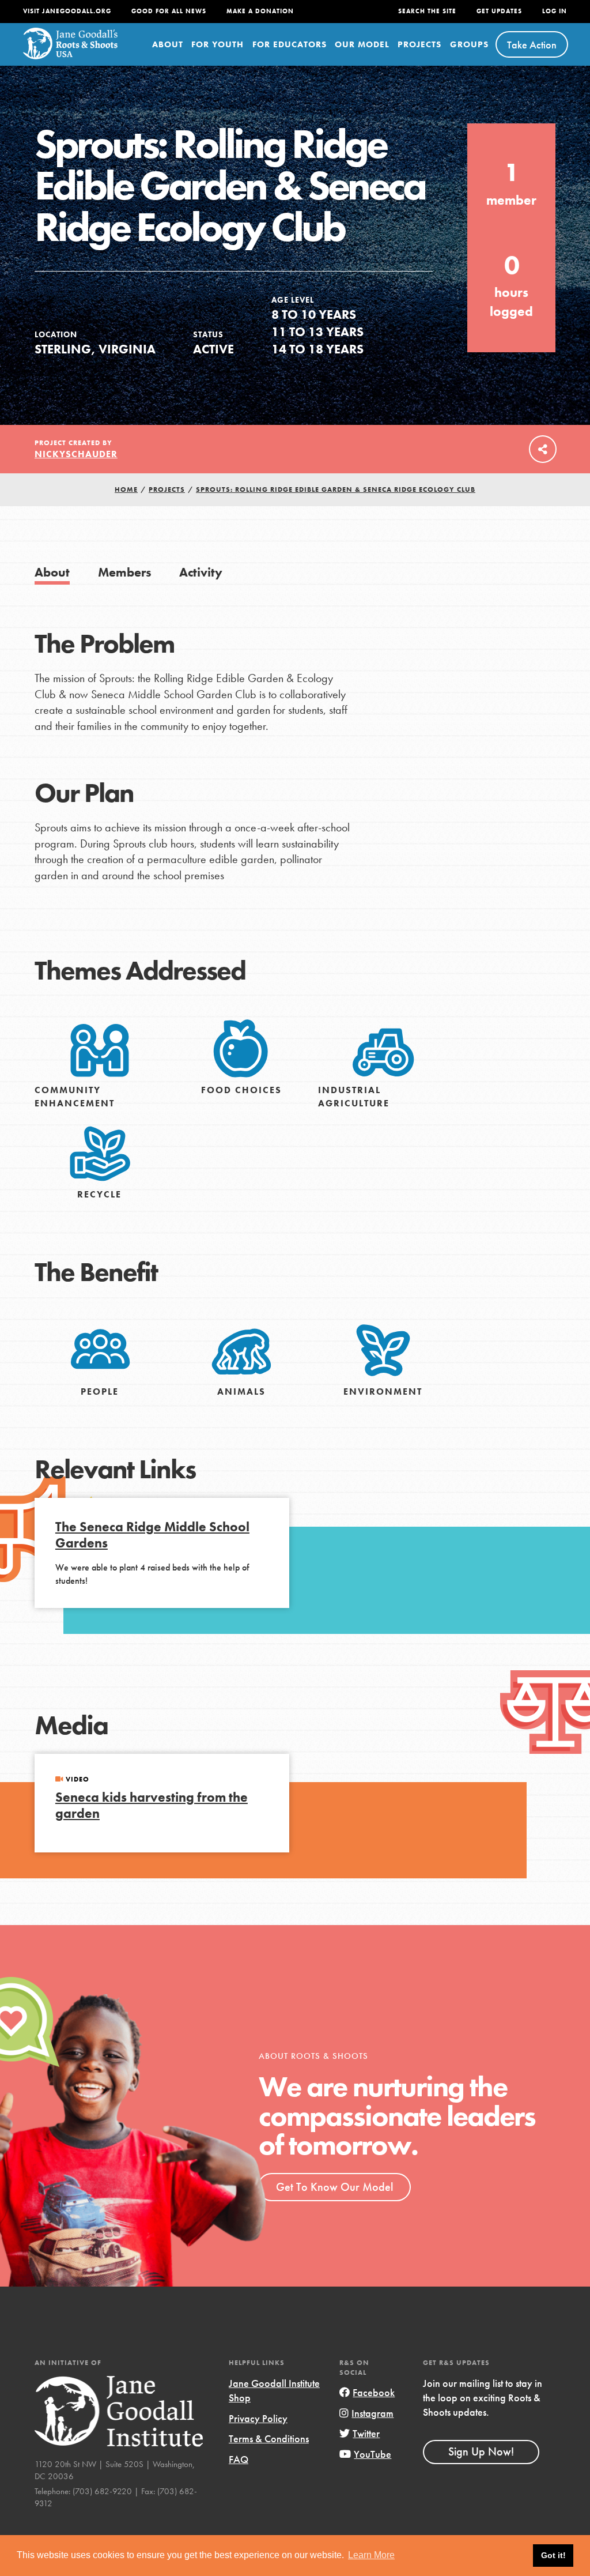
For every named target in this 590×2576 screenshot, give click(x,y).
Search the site (427, 11)
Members (125, 572)
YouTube (372, 2454)
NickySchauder (76, 454)
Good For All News (169, 11)
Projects (419, 44)
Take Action (532, 45)
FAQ (239, 2459)
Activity (201, 572)
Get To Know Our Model (334, 2187)
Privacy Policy (258, 2418)
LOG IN (555, 11)
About (168, 44)
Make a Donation (260, 11)
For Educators (290, 44)
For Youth (218, 44)
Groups (469, 44)
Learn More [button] (371, 2555)
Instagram (372, 2413)
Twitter (366, 2433)
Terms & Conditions (269, 2438)
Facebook (374, 2392)
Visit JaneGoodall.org (67, 11)
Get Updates (499, 11)
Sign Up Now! (481, 2451)
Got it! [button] (553, 2555)
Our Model (362, 44)
